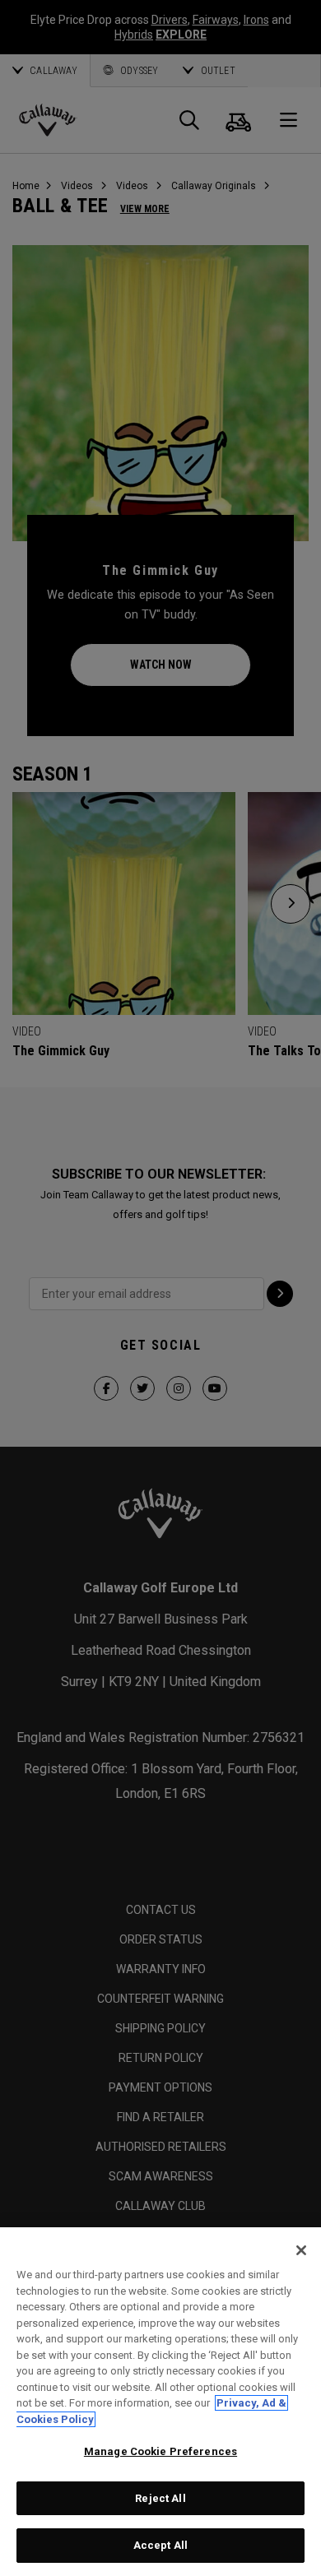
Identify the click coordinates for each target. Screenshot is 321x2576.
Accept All (160, 2545)
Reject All (160, 2498)
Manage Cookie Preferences (160, 2451)
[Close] (301, 2250)
